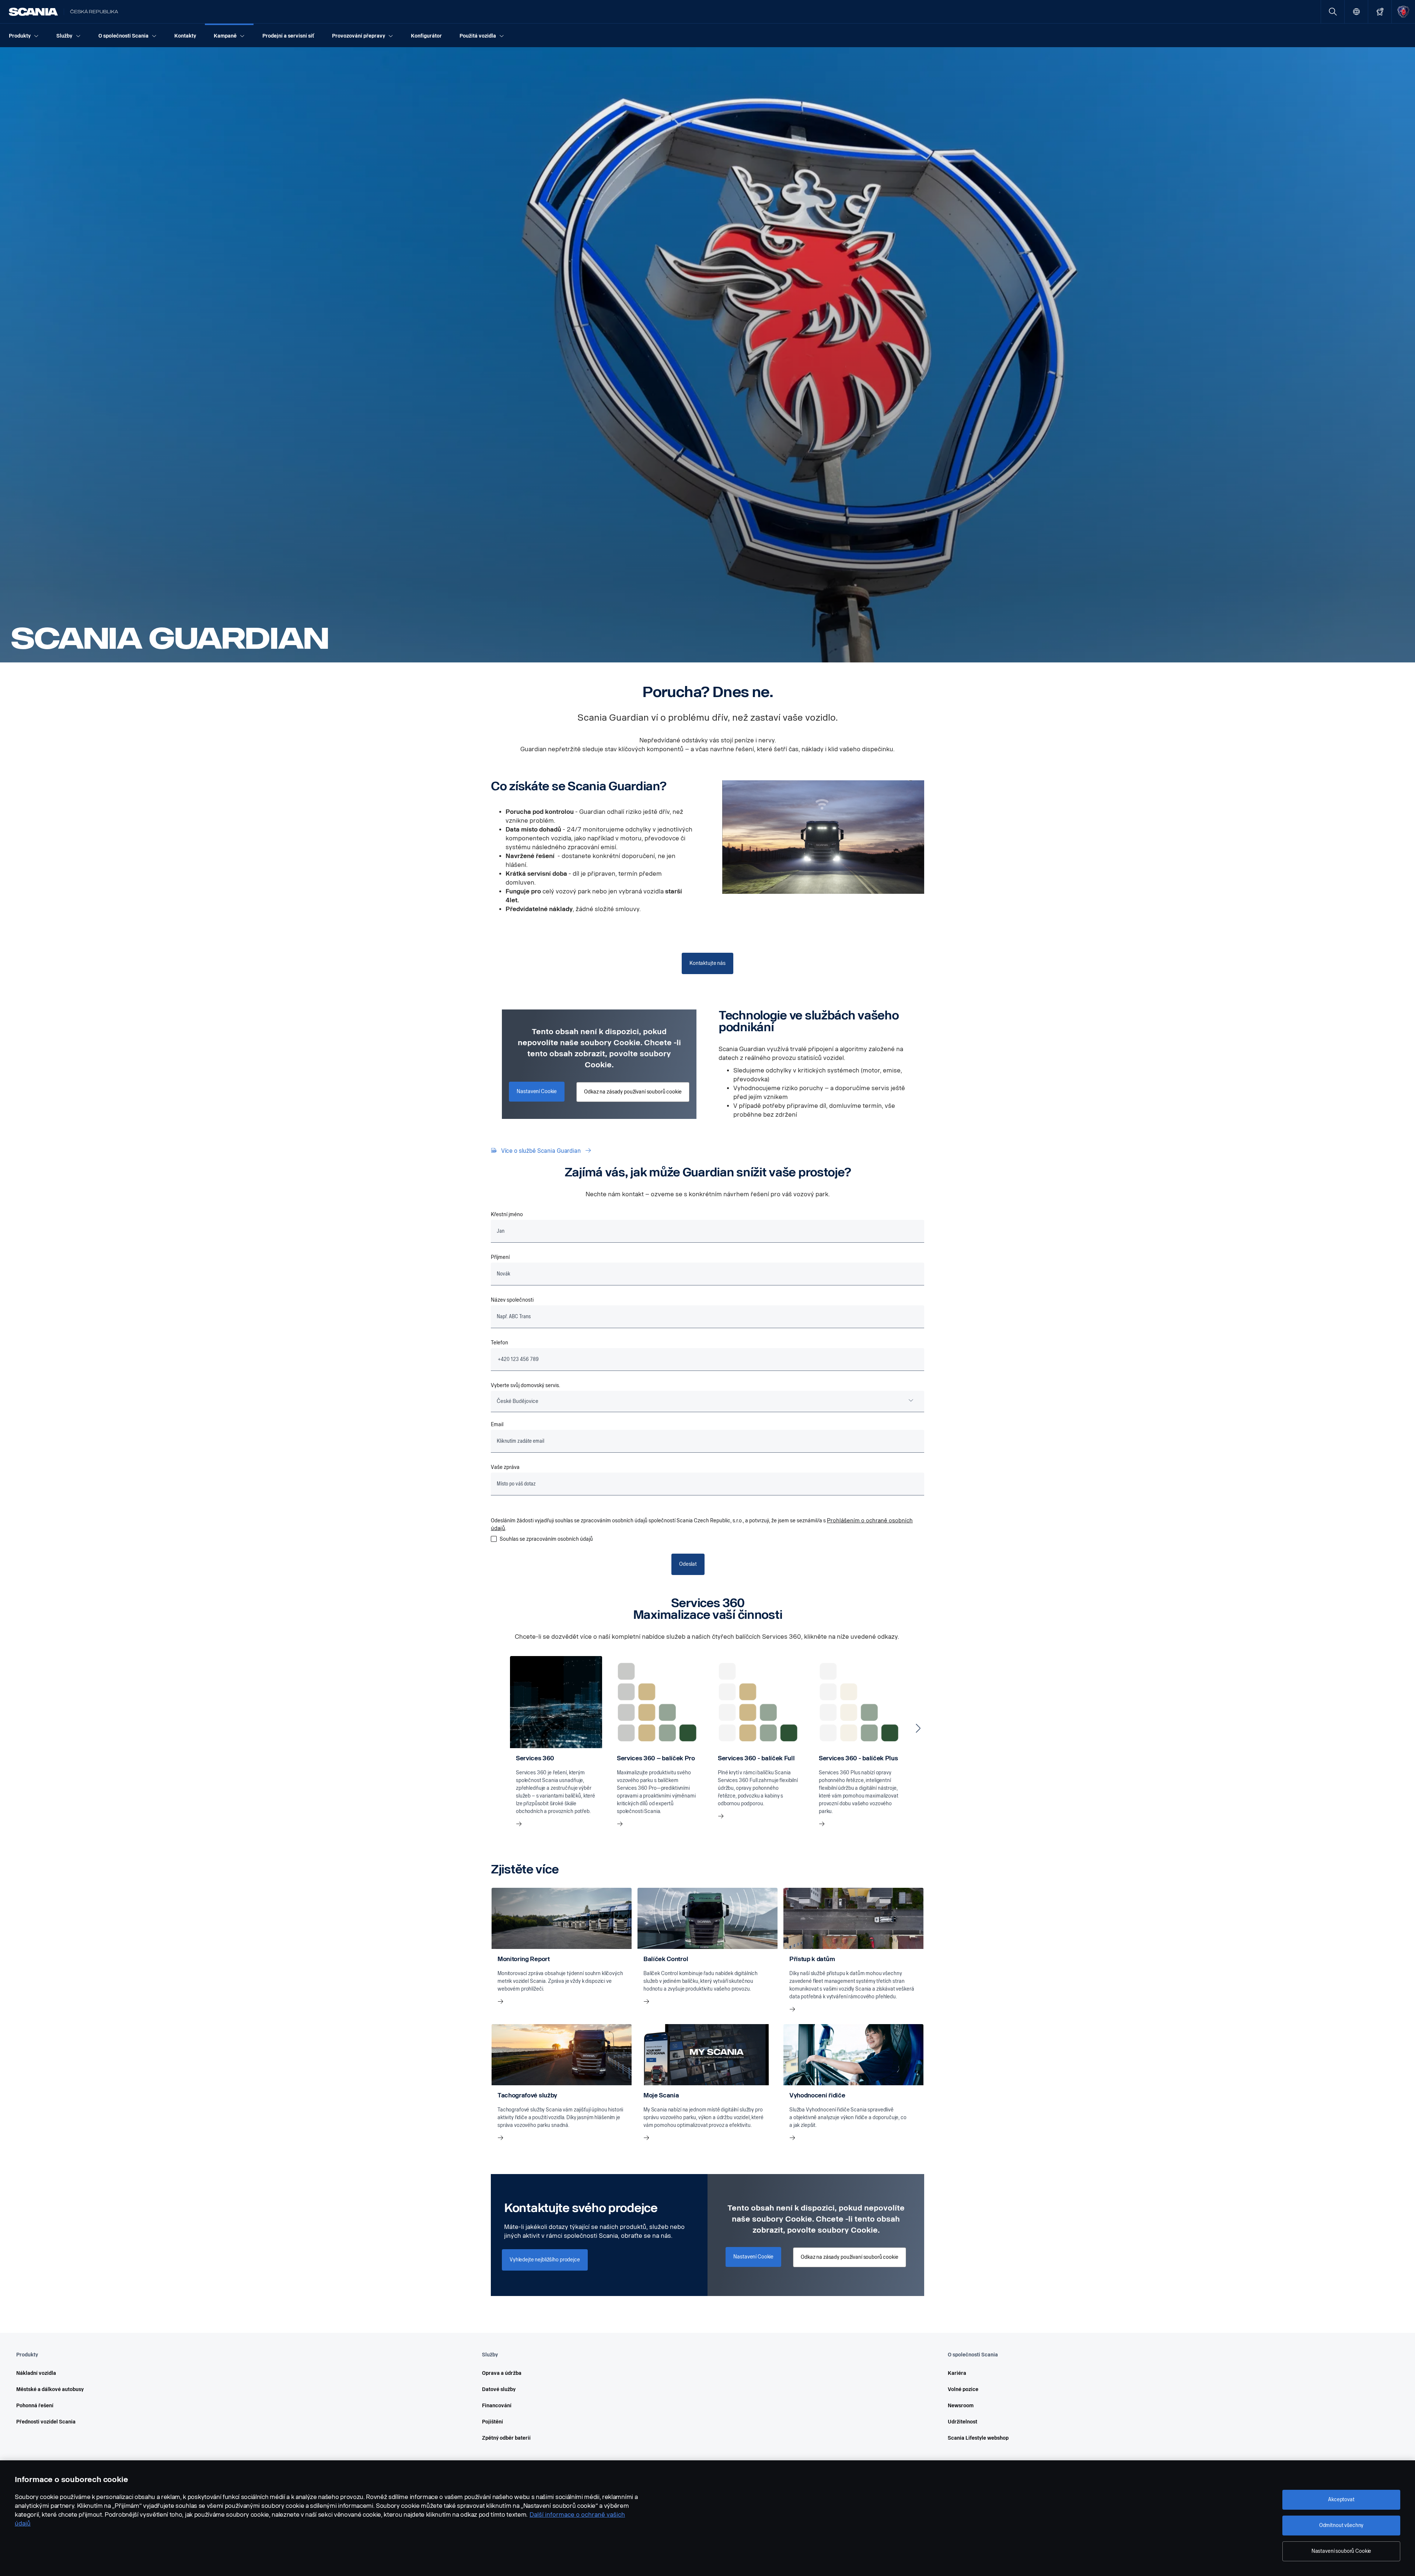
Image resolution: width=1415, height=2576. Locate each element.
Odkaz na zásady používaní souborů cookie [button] (633, 1092)
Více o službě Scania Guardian (541, 1151)
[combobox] (707, 1401)
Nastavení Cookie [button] (537, 1091)
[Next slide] (918, 1728)
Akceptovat (1341, 2500)
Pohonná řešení (35, 2406)
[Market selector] (1356, 12)
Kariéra (957, 2373)
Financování (497, 2406)
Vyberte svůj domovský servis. (525, 1385)
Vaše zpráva (505, 1467)
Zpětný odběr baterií (506, 2438)
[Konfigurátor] (1380, 12)
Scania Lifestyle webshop (978, 2438)
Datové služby (499, 2389)
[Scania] (33, 12)
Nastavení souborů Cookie (1341, 2551)
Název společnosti (512, 1300)
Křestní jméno (507, 1214)
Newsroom (961, 2406)
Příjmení (500, 1257)
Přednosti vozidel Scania (46, 2422)
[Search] (1333, 12)
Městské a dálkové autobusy (50, 2389)
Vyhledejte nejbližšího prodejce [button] (545, 2260)
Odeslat (688, 1564)
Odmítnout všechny (1341, 2525)
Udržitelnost (962, 2422)
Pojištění (492, 2422)
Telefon (499, 1343)
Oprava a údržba (502, 2373)
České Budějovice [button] (518, 1401)
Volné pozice (963, 2389)
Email (497, 1424)
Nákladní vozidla (36, 2373)
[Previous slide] (497, 1728)
